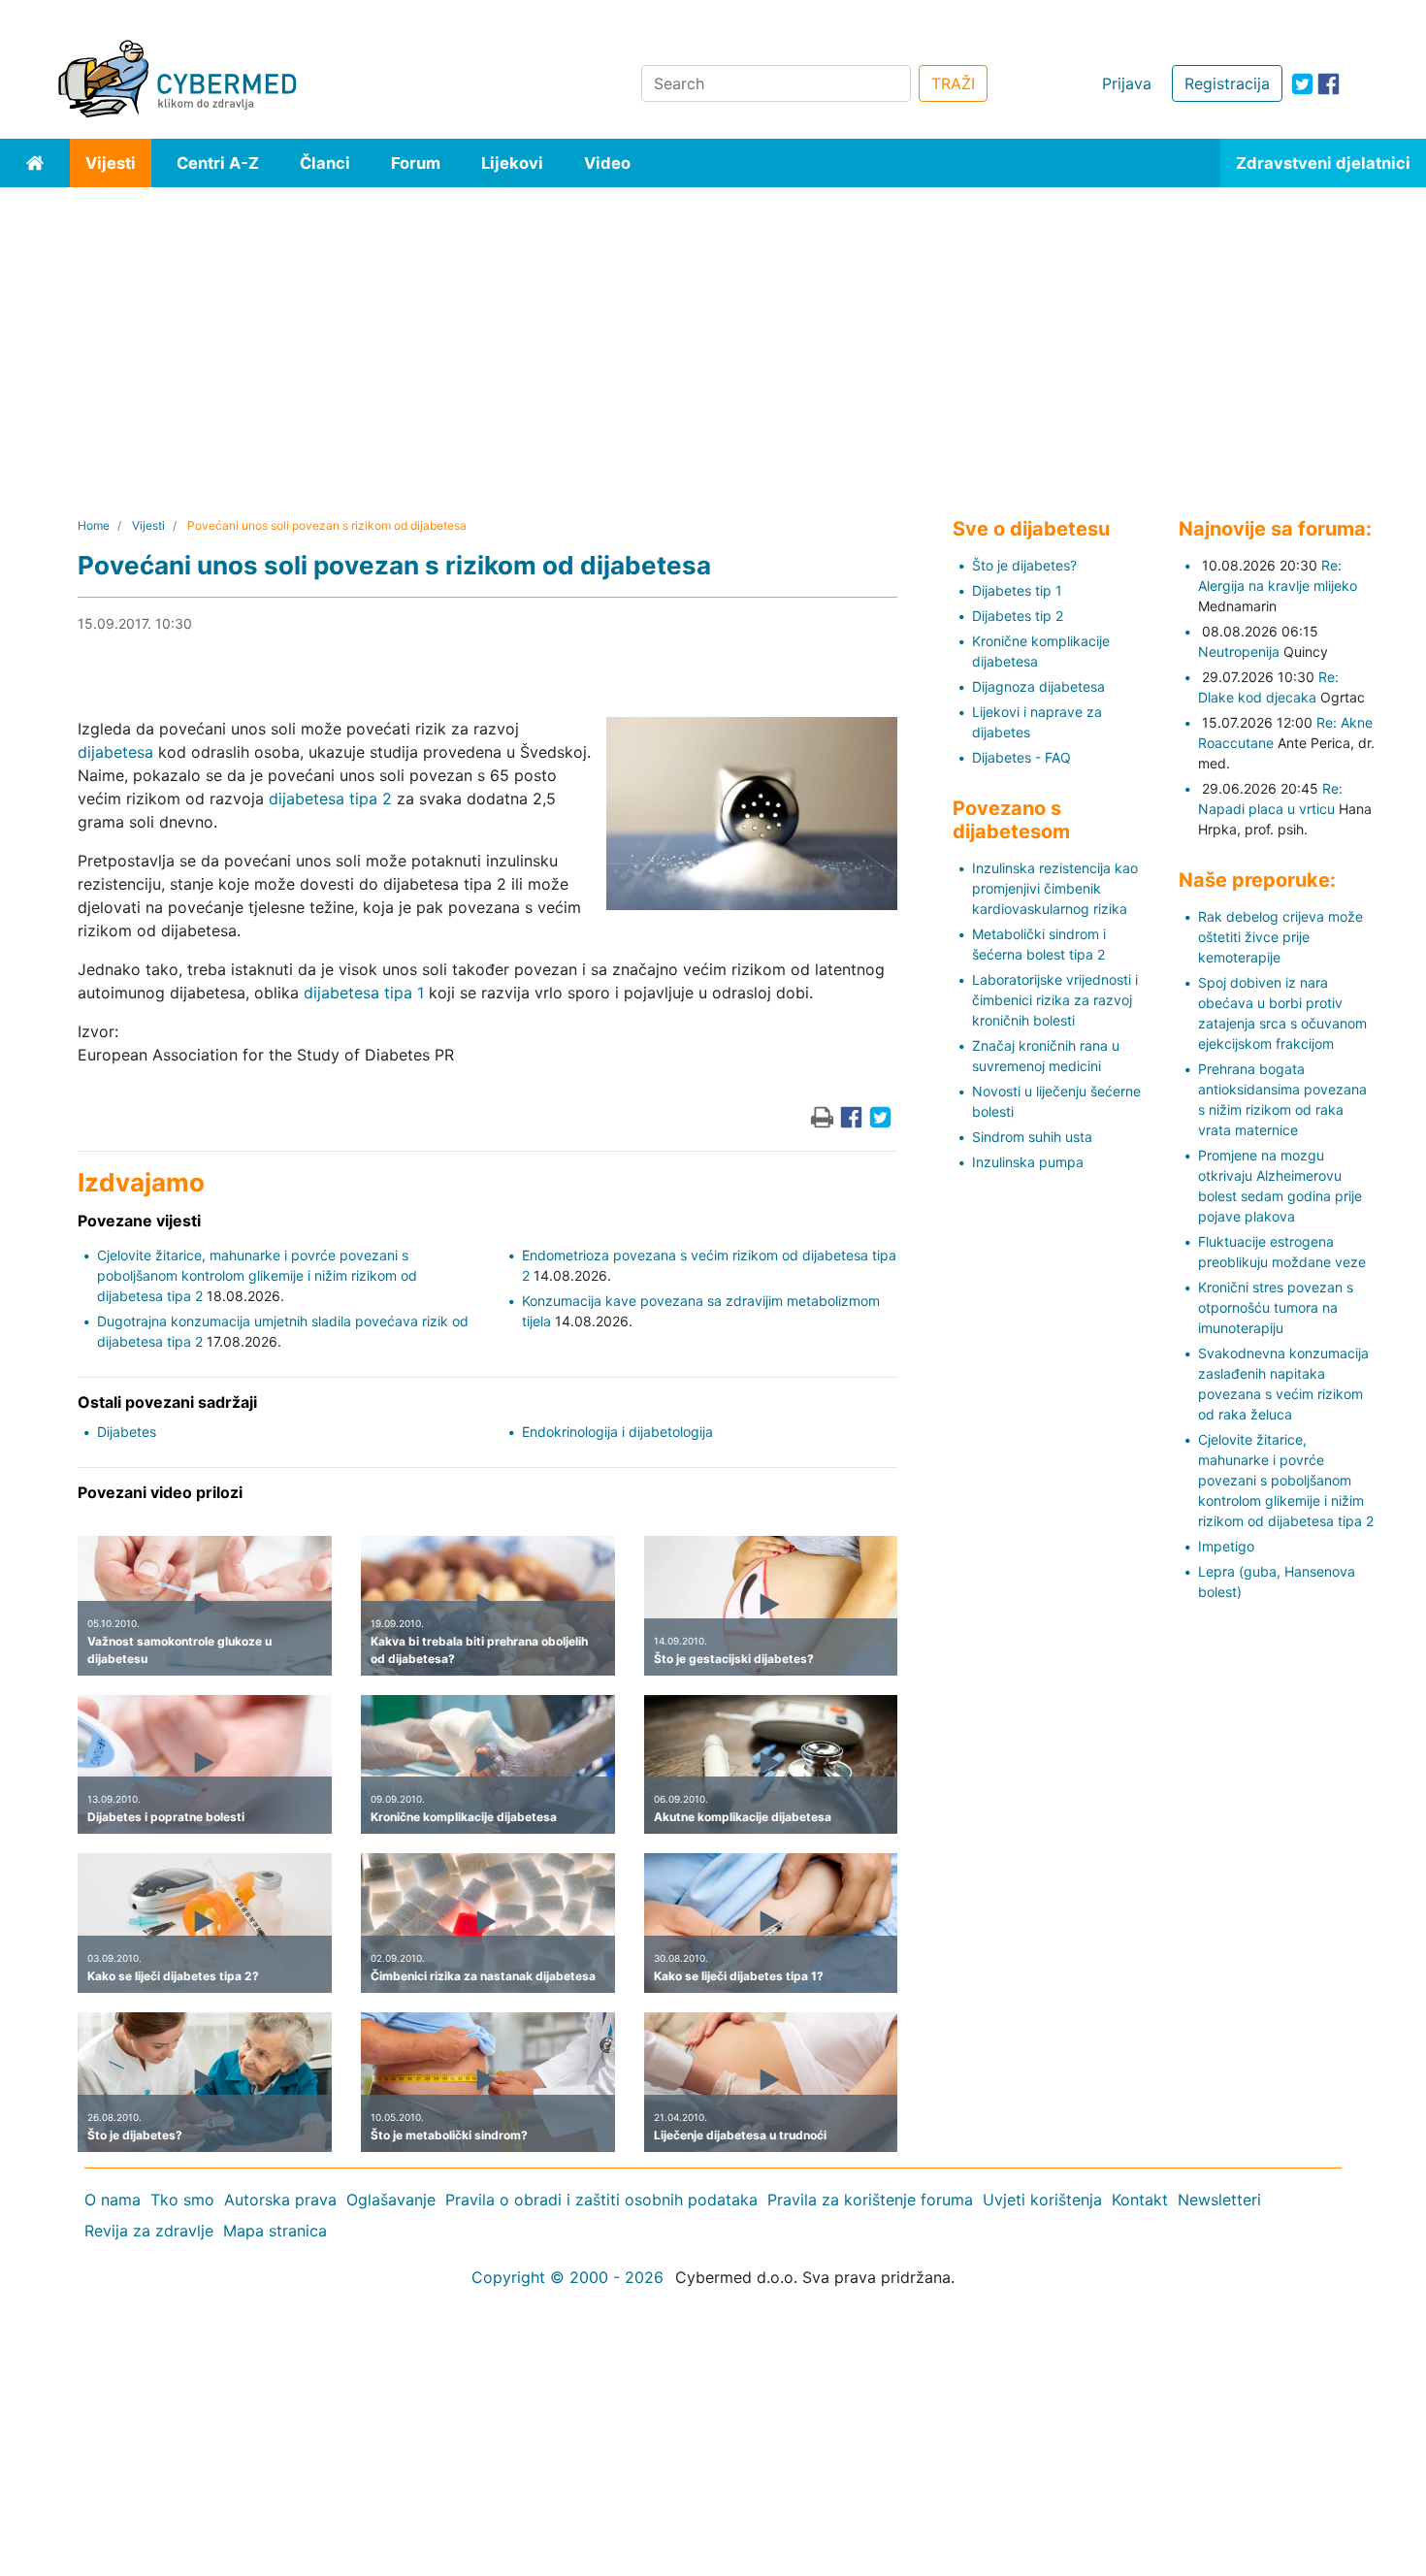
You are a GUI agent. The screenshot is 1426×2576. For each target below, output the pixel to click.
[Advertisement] (713, 333)
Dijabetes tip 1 (1017, 590)
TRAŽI (953, 83)
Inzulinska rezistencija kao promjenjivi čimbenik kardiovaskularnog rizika (1055, 888)
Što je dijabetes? (1024, 565)
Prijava (1127, 83)
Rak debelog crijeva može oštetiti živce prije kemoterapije (1280, 937)
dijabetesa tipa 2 (330, 799)
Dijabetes (127, 1432)
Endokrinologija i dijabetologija (617, 1432)
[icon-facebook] (1329, 84)
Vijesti (111, 163)
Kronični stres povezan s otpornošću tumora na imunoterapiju (1276, 1307)
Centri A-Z (218, 163)
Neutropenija (1239, 652)
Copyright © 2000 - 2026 (567, 2277)
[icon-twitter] (1302, 84)
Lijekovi (512, 163)
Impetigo (1226, 1546)
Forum (416, 163)
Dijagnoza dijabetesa (1038, 686)
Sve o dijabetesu (1031, 529)
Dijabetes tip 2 (1018, 616)
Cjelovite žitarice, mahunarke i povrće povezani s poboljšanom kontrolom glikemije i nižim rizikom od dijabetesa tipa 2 (257, 1275)
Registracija (1227, 83)
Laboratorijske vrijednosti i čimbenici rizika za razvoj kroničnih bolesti (1055, 1000)
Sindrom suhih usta (1032, 1137)
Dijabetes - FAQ (1021, 757)
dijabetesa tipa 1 (364, 993)
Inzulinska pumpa (1028, 1162)
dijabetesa (115, 752)
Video (607, 163)
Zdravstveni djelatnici (1323, 163)
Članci (325, 163)
